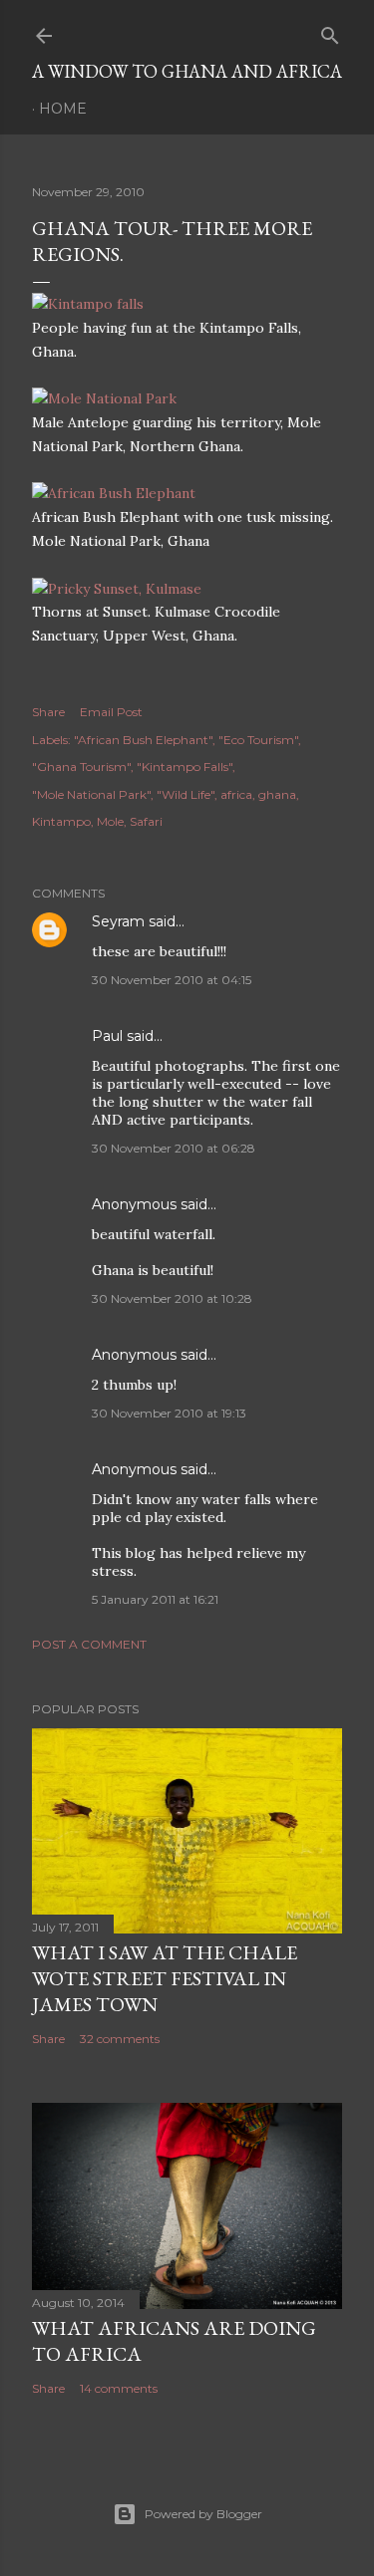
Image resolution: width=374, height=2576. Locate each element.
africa (236, 794)
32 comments (120, 2039)
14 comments (119, 2388)
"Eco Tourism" (258, 740)
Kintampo (61, 821)
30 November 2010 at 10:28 (172, 1298)
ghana (277, 794)
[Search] (330, 31)
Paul (107, 1036)
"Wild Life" (186, 794)
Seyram (118, 921)
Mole (110, 821)
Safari (146, 821)
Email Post (111, 712)
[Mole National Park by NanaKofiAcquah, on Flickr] (104, 398)
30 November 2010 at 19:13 (169, 1413)
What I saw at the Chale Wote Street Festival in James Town (165, 1978)
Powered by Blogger (203, 2514)
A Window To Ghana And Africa (187, 71)
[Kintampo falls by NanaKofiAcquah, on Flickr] (88, 304)
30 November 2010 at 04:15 (172, 980)
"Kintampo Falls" (185, 767)
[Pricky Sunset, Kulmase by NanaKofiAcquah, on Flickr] (117, 589)
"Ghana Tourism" (81, 767)
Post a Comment (89, 1644)
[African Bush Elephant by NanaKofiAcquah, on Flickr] (114, 493)
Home (63, 109)
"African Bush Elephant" (143, 740)
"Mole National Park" (91, 794)
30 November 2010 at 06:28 (174, 1148)
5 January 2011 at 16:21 (155, 1599)
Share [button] (48, 712)
